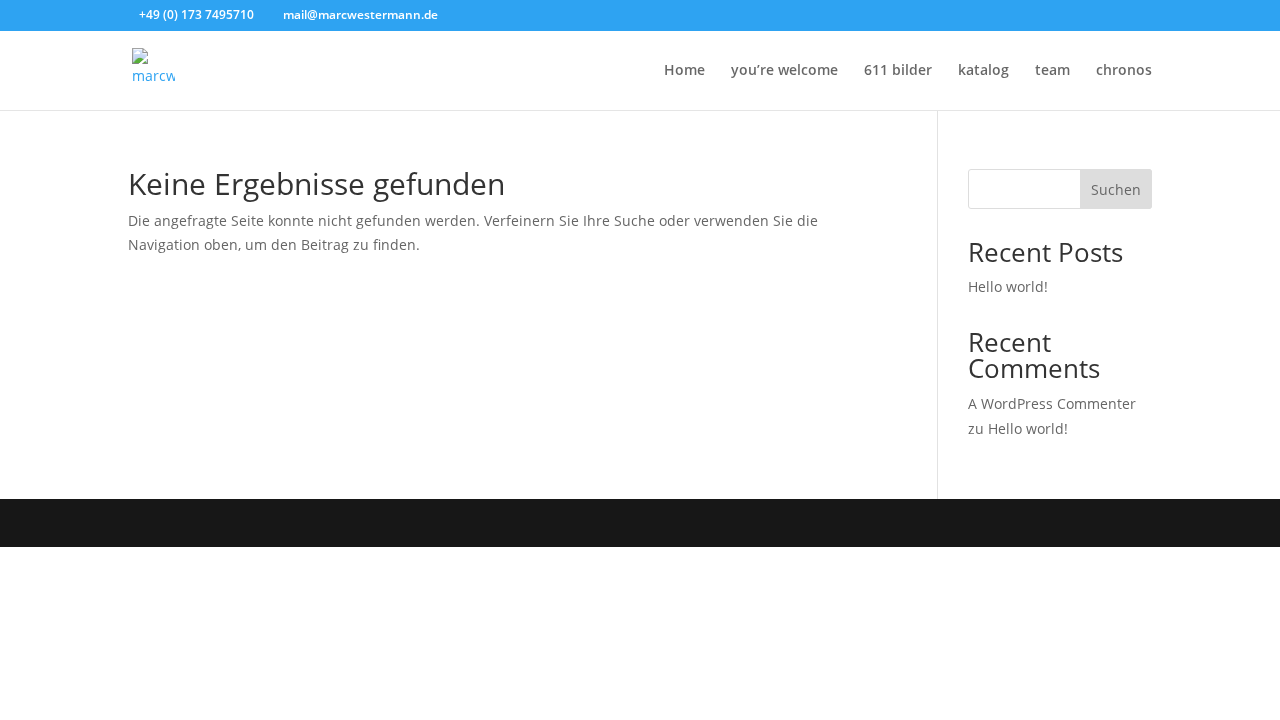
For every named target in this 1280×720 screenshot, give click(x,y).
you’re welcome (784, 71)
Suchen (1116, 189)
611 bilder (898, 71)
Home (684, 71)
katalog (983, 71)
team (1052, 71)
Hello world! (1008, 286)
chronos (1124, 71)
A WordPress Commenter (1052, 403)
